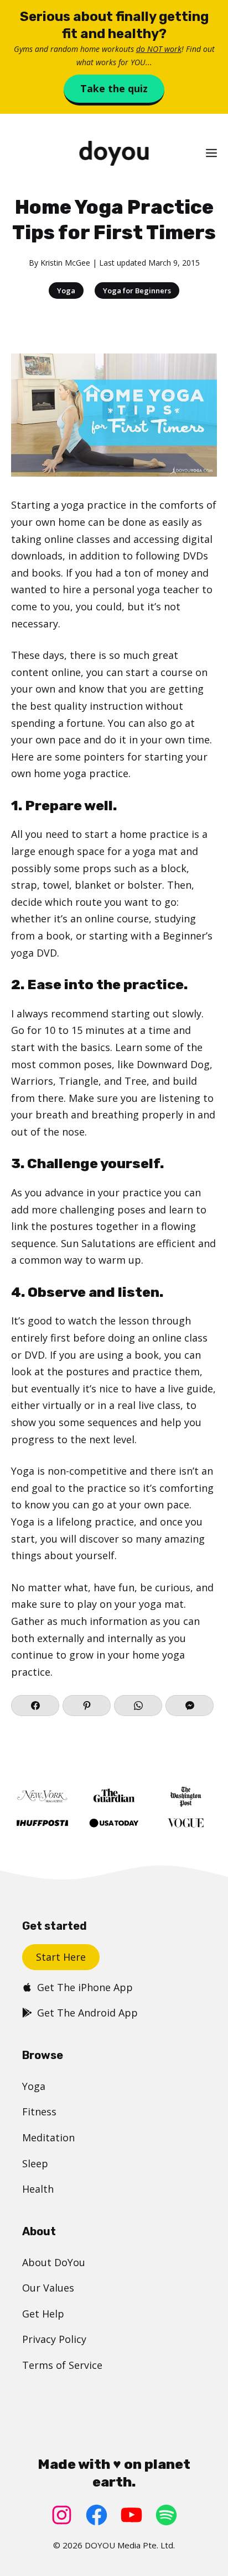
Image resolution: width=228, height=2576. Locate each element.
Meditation (48, 2137)
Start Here (61, 1957)
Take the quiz (114, 88)
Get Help (43, 2314)
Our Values (48, 2288)
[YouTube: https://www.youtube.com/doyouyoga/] (131, 2515)
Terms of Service (62, 2365)
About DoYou (54, 2262)
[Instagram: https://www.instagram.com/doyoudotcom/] (62, 2515)
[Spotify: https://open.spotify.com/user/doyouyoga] (166, 2515)
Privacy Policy (54, 2339)
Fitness (39, 2112)
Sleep (35, 2163)
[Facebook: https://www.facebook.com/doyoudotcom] (97, 2515)
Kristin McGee (65, 263)
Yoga (66, 291)
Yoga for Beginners (137, 291)
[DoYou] (114, 153)
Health (38, 2189)
